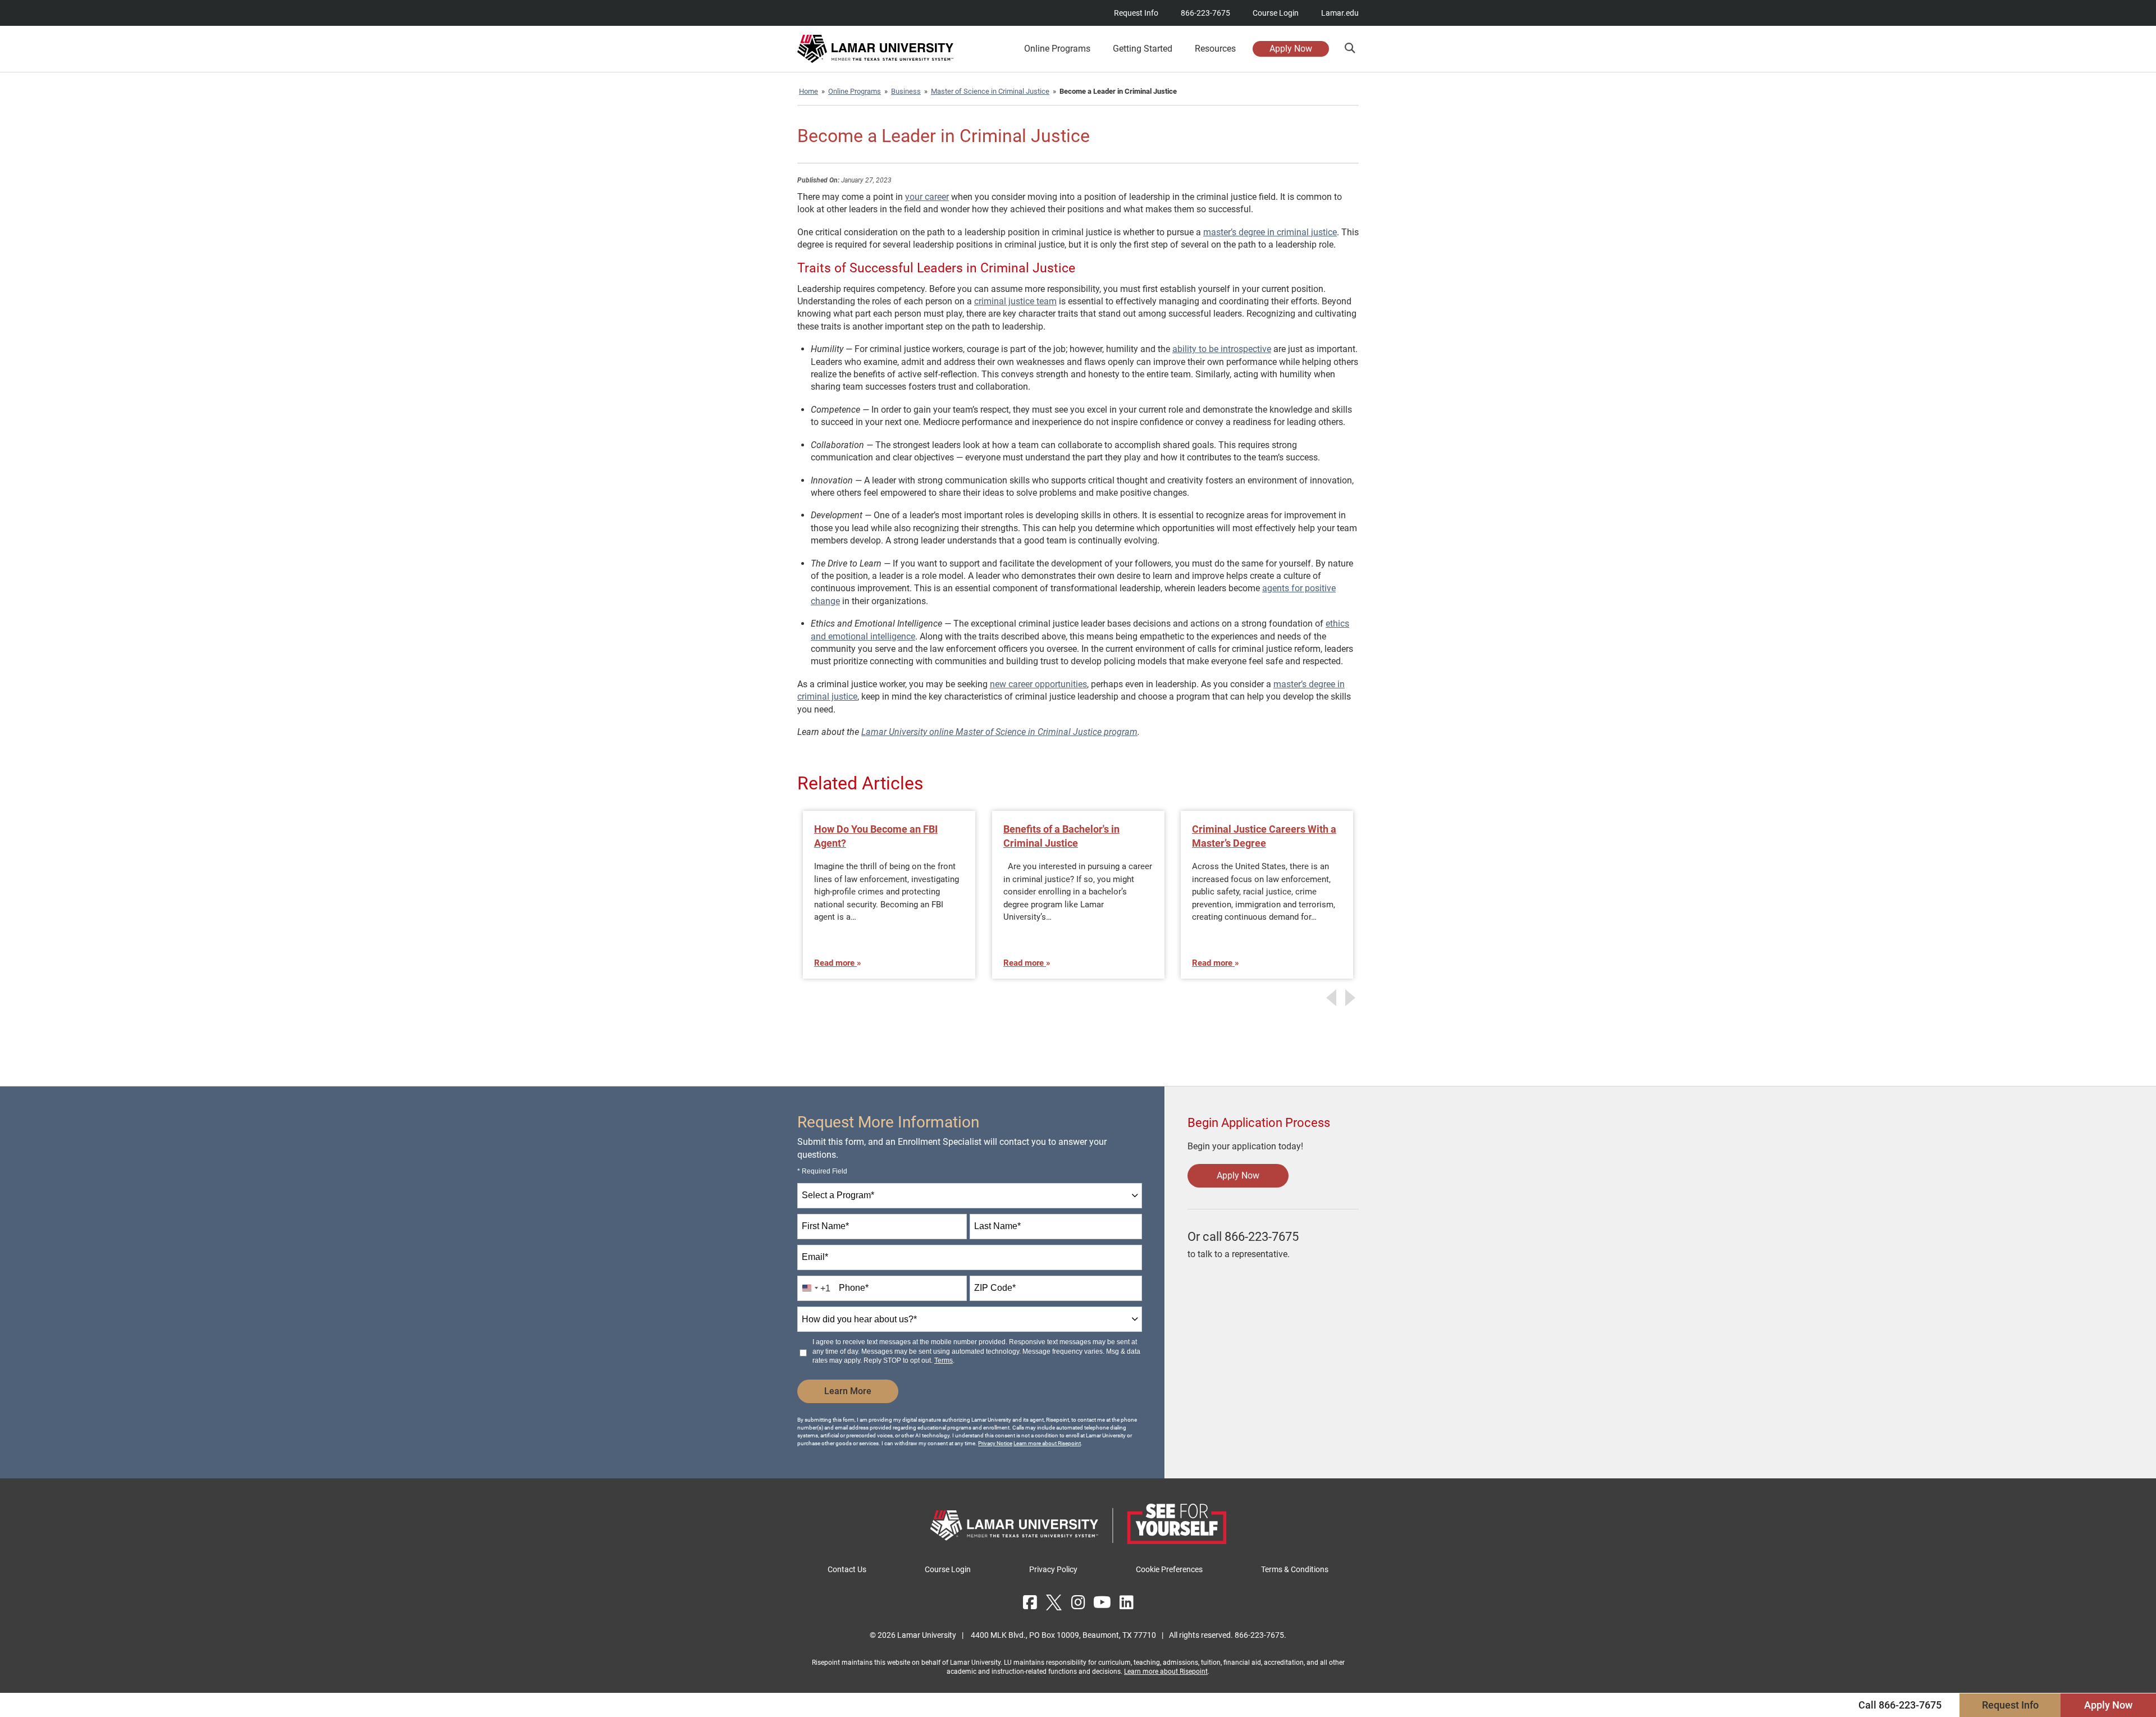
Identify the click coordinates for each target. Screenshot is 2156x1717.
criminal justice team (1015, 301)
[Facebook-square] (1030, 1602)
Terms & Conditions (1295, 1569)
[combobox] (970, 1196)
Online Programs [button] (1057, 49)
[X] (1054, 1602)
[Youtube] (1102, 1602)
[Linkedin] (1126, 1602)
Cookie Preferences (1169, 1569)
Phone (854, 1288)
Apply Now (1291, 49)
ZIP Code (995, 1288)
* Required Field (822, 1171)
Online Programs (855, 91)
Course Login (1276, 13)
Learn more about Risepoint (1047, 1443)
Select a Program (838, 1195)
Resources (1215, 49)
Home (808, 91)
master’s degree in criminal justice (1270, 232)
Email (815, 1257)
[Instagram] (1078, 1602)
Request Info (1136, 13)
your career (927, 197)
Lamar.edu (1340, 13)
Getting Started (1143, 49)
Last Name (997, 1226)
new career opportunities (1038, 684)
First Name (825, 1226)
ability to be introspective (1222, 349)
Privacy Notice (995, 1443)
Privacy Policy (1053, 1569)
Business (906, 91)
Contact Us (847, 1569)
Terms (944, 1360)
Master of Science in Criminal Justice (990, 91)
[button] (1349, 48)
